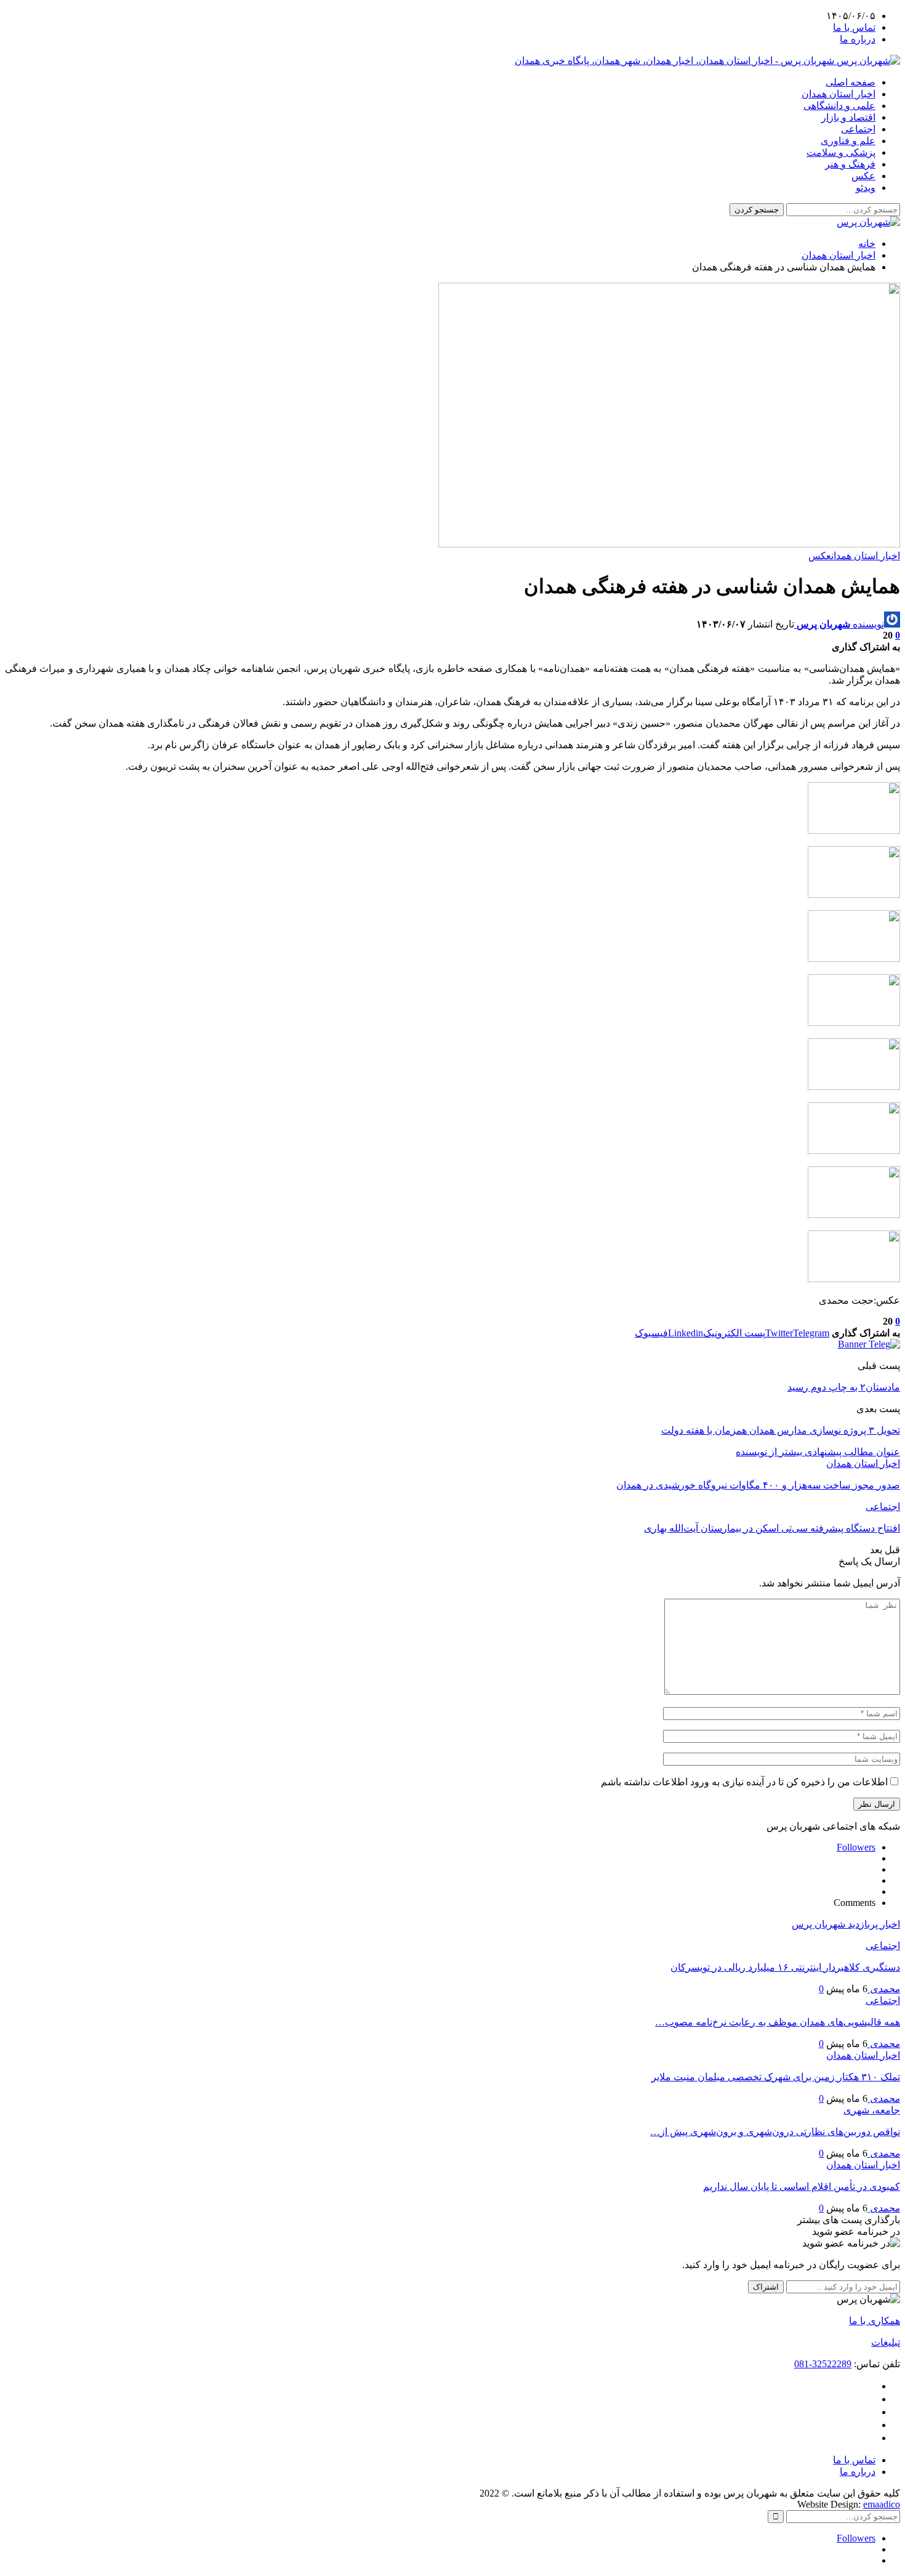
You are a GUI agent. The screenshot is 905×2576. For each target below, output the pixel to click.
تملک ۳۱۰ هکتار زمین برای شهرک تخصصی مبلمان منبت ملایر (776, 2077)
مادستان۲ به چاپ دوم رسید (844, 1387)
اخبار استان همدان (839, 94)
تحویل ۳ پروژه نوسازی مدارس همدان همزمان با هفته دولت (781, 1430)
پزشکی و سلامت (841, 152)
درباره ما (858, 39)
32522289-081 (823, 2364)
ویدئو (866, 188)
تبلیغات (886, 2342)
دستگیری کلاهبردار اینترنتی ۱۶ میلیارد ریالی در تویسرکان (785, 1967)
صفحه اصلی (851, 82)
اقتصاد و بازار (848, 117)
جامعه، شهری (872, 2110)
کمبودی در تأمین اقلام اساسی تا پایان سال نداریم (802, 2186)
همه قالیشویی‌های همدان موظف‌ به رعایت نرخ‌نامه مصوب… (778, 2022)
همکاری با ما (875, 2321)
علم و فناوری (848, 141)
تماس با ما (854, 27)
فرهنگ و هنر (850, 164)
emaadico (882, 2504)
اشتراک (766, 2287)
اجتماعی (858, 129)
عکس (863, 176)
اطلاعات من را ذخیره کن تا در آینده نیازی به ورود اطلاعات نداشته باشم (744, 1782)
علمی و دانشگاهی (839, 106)
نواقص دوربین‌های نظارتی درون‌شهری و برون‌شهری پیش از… (775, 2132)
